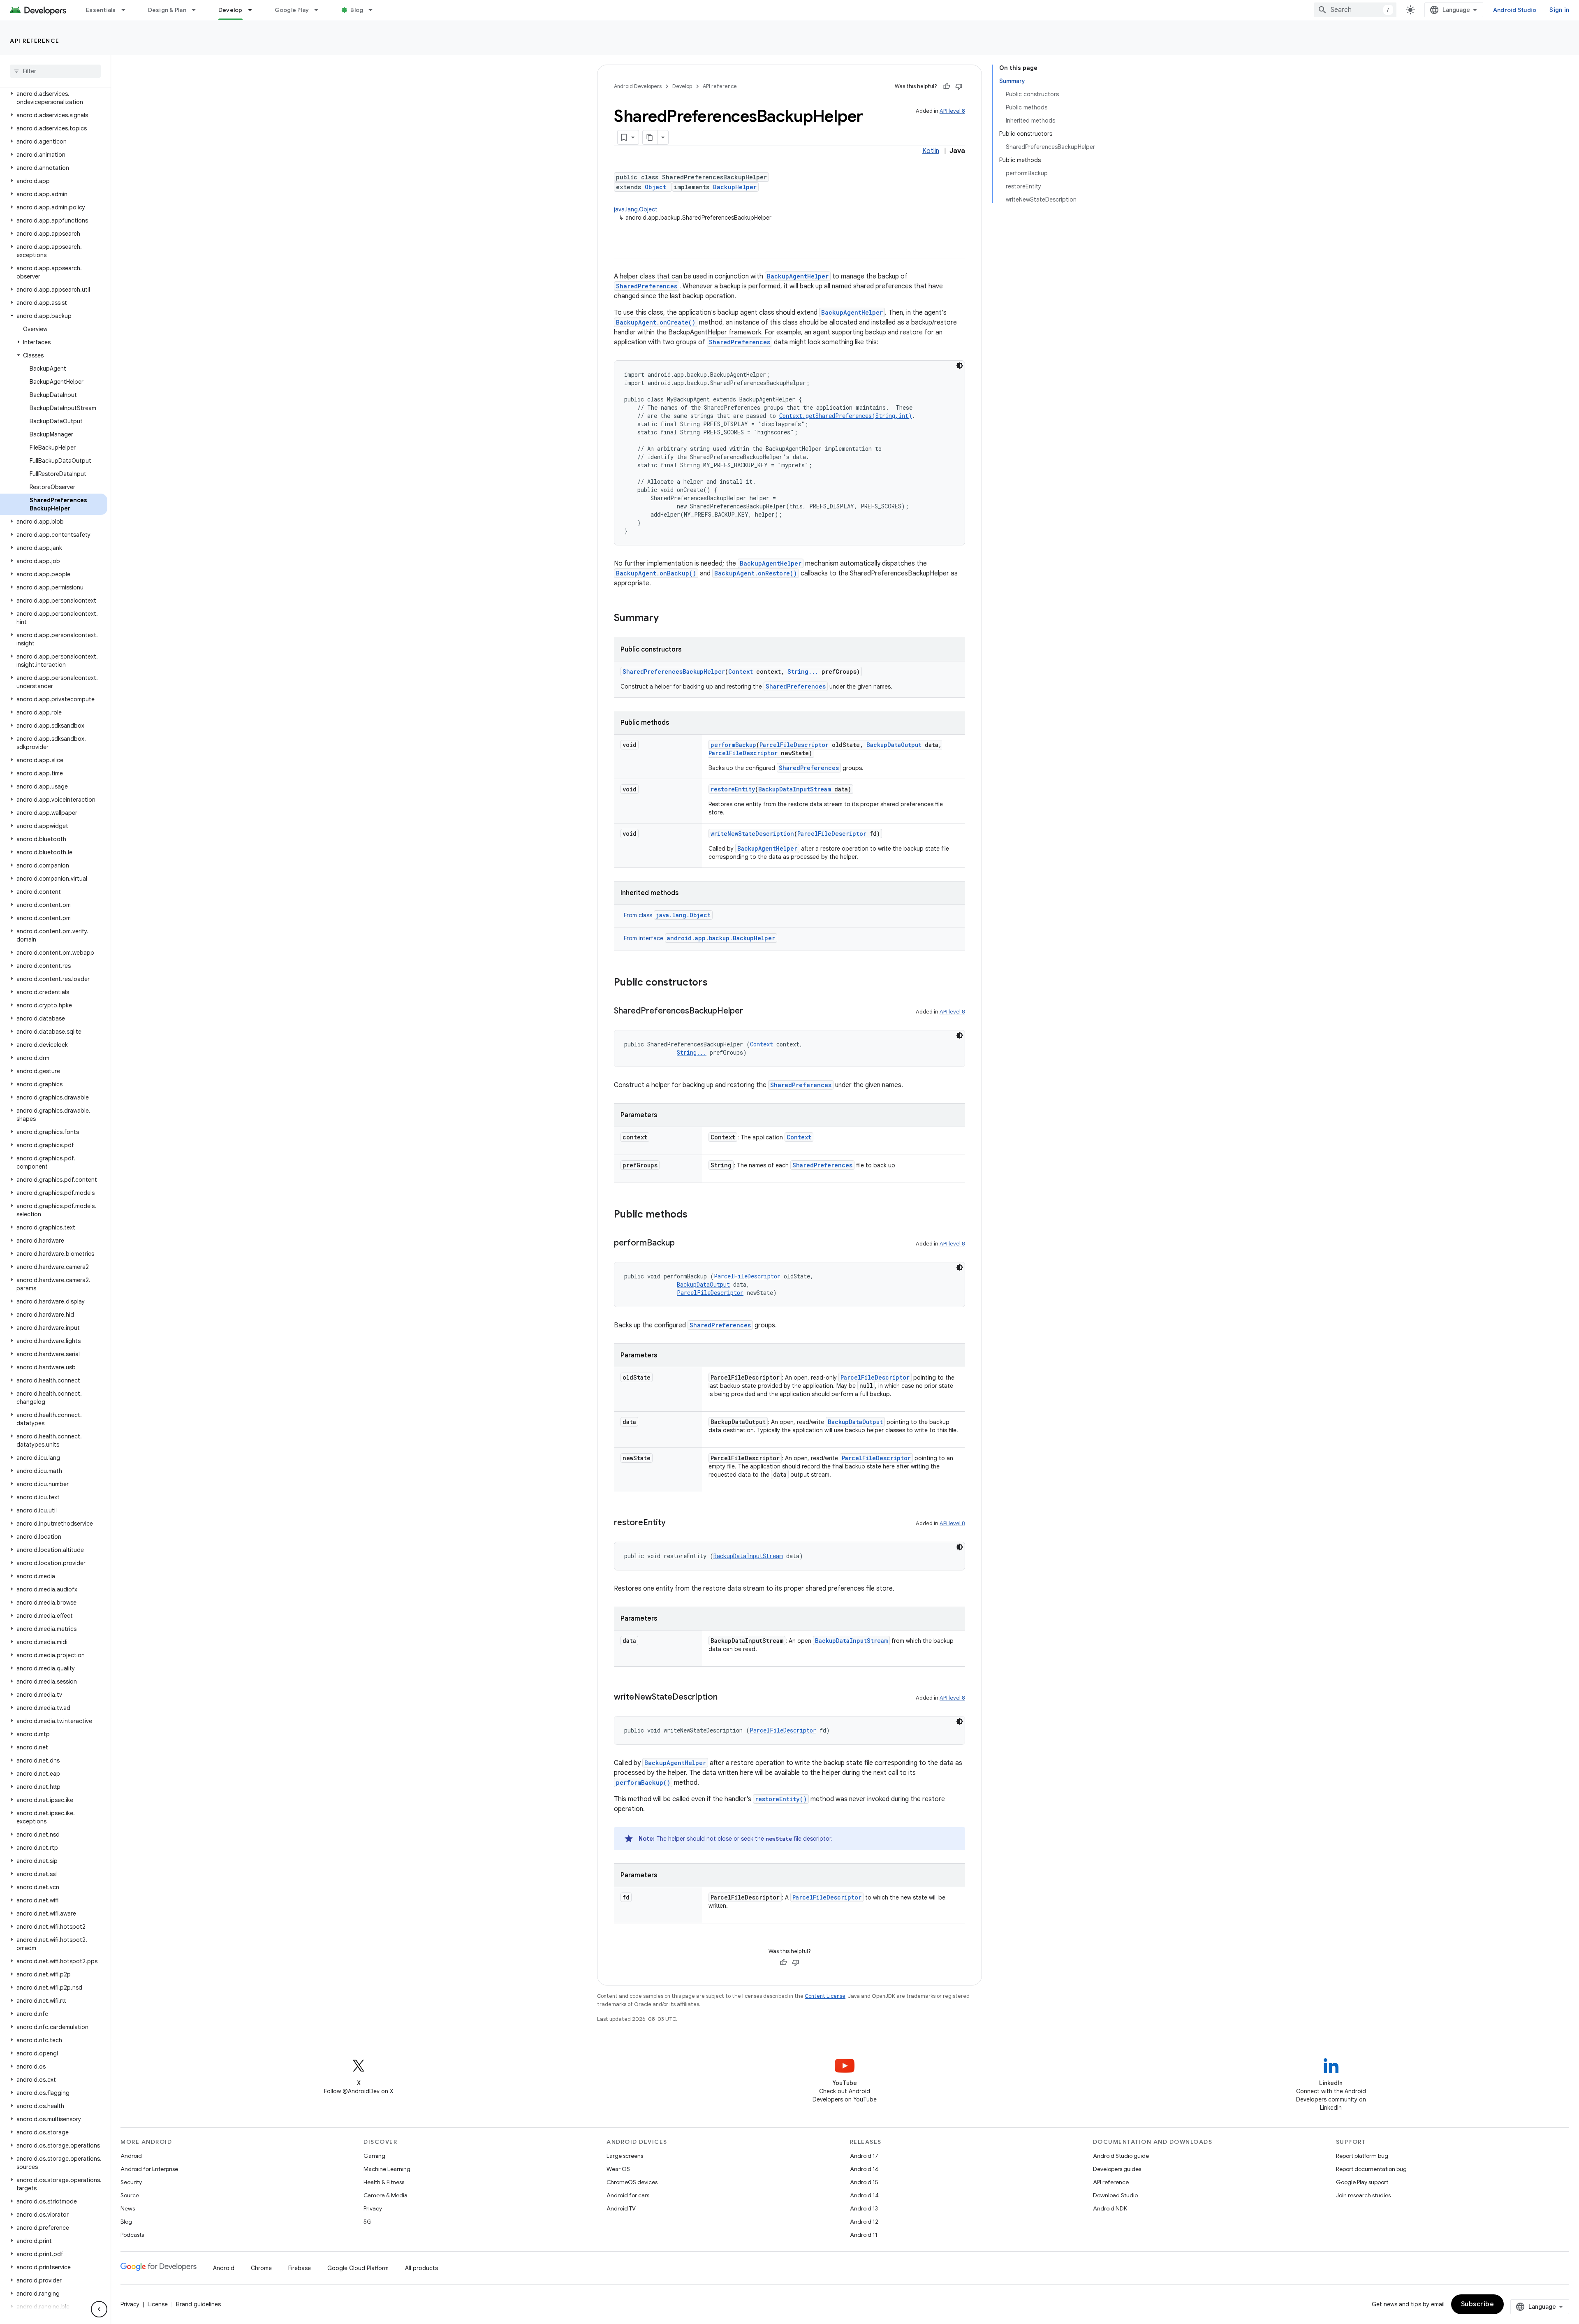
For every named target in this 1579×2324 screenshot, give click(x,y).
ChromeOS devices (632, 2182)
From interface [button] (699, 938)
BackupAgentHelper (798, 276)
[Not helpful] (959, 86)
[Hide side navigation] (99, 2309)
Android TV (621, 2208)
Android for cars (628, 2195)
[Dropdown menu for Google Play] (320, 10)
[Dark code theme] (960, 366)
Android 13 (864, 2208)
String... (803, 671)
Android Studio (1515, 10)
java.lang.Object (636, 209)
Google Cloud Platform (358, 2268)
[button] (54, 98)
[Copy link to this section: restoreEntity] (674, 1523)
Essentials (101, 10)
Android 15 (864, 2182)
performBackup (733, 745)
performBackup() (643, 1782)
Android (131, 2156)
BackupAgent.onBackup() (656, 573)
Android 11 (864, 2235)
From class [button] (667, 915)
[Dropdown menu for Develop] (254, 10)
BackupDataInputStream (795, 789)
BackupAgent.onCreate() (656, 322)
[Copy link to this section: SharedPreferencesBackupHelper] (751, 1011)
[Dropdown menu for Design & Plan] (197, 10)
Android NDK (1110, 2208)
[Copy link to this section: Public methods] (696, 1215)
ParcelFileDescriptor (794, 745)
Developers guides (1117, 2169)
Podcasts (132, 2235)
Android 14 (864, 2195)
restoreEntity (733, 789)
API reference (35, 41)
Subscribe (1478, 2304)
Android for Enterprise (149, 2169)
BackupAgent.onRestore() (756, 573)
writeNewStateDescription (752, 834)
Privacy (373, 2208)
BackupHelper (735, 187)
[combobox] (1355, 10)
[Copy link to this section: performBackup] (683, 1243)
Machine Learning (387, 2169)
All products (421, 2268)
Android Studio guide (1121, 2156)
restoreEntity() (781, 1799)
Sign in (1559, 10)
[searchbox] (55, 71)
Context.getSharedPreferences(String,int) (846, 416)
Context (741, 671)
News (128, 2208)
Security (131, 2182)
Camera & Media (385, 2195)
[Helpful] (947, 86)
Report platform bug (1362, 2156)
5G (368, 2222)
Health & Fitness (384, 2182)
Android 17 (864, 2156)
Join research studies (1363, 2195)
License (158, 2304)
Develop (230, 10)
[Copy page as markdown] (650, 137)
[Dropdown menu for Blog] (374, 10)
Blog (357, 10)
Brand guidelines (198, 2304)
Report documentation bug (1371, 2169)
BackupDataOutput (894, 745)
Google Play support (1362, 2182)
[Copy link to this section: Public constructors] (716, 983)
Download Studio (1115, 2195)
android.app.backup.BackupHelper (721, 938)
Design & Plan (167, 10)
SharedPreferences (647, 286)
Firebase (300, 2268)
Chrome (261, 2268)
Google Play (292, 10)
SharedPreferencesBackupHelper (674, 671)
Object (655, 187)
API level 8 (952, 111)
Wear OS (618, 2169)
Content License (825, 1996)
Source (130, 2195)
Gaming (374, 2156)
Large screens (625, 2156)
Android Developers (638, 86)
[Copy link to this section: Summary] (667, 619)
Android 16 (864, 2169)
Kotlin (931, 151)
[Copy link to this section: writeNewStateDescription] (726, 1698)
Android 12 (864, 2222)
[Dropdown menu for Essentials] (127, 10)
